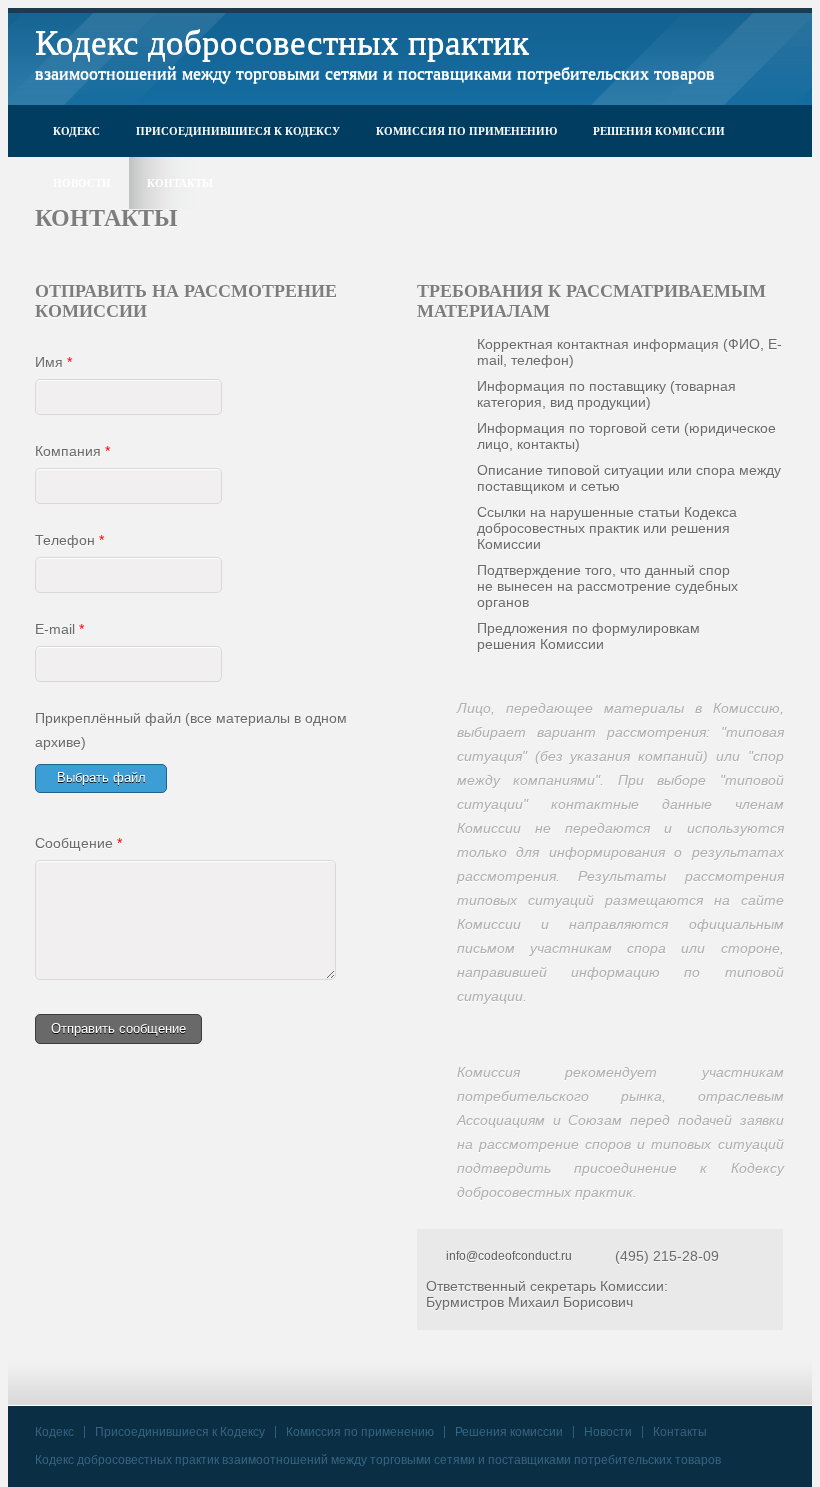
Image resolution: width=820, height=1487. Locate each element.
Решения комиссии (659, 131)
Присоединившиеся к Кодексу (238, 131)
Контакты (180, 183)
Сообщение (78, 843)
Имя (53, 362)
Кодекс (76, 131)
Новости (82, 183)
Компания (72, 451)
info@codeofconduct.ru (509, 1256)
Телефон (69, 540)
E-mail (59, 629)
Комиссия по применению (466, 131)
